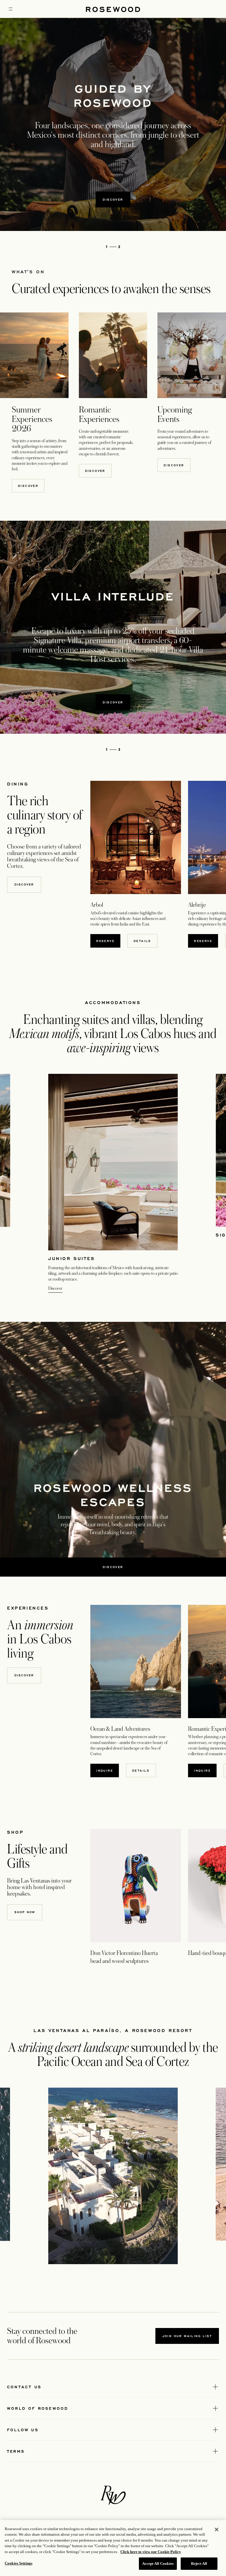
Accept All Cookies (158, 2563)
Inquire (105, 1770)
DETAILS (142, 941)
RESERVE (108, 941)
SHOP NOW (25, 1912)
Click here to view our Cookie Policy (151, 2552)
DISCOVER (28, 486)
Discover (113, 199)
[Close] (217, 2530)
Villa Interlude (113, 596)
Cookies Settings (19, 2563)
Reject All (199, 2563)
